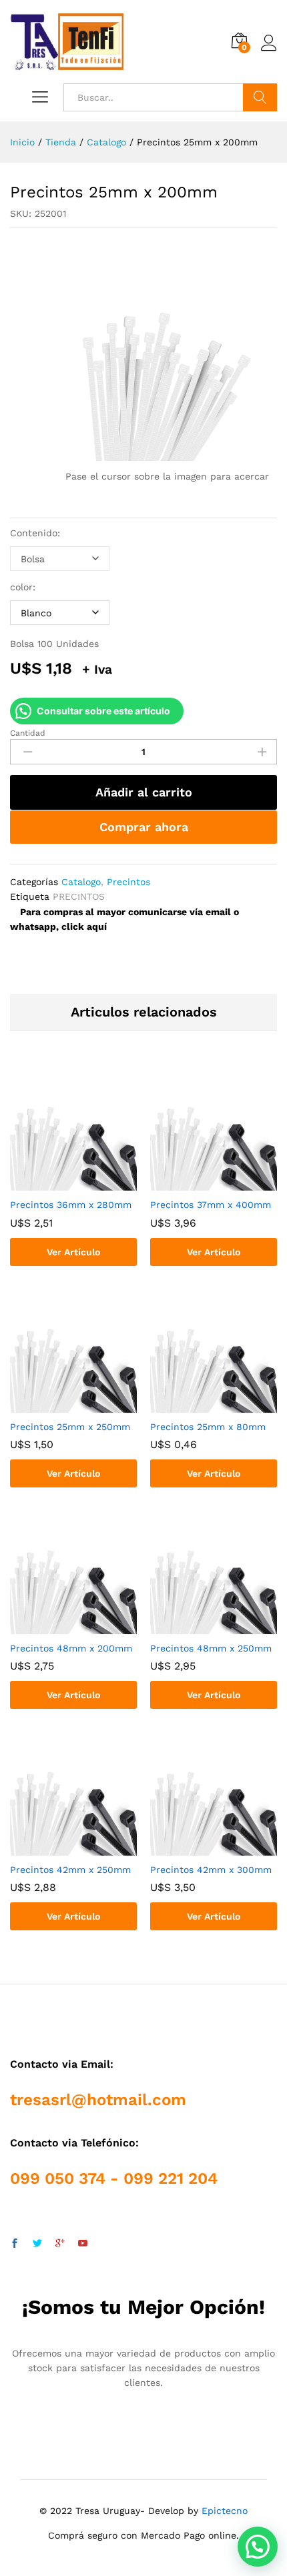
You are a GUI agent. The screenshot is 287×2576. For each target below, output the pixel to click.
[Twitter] (37, 2244)
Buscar (260, 97)
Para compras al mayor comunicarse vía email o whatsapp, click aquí (124, 919)
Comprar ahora (144, 827)
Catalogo (81, 882)
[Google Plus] (60, 2244)
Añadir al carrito (144, 792)
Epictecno (225, 2511)
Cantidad (28, 733)
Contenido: (35, 533)
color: (23, 587)
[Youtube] (83, 2244)
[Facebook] (15, 2244)
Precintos (128, 882)
